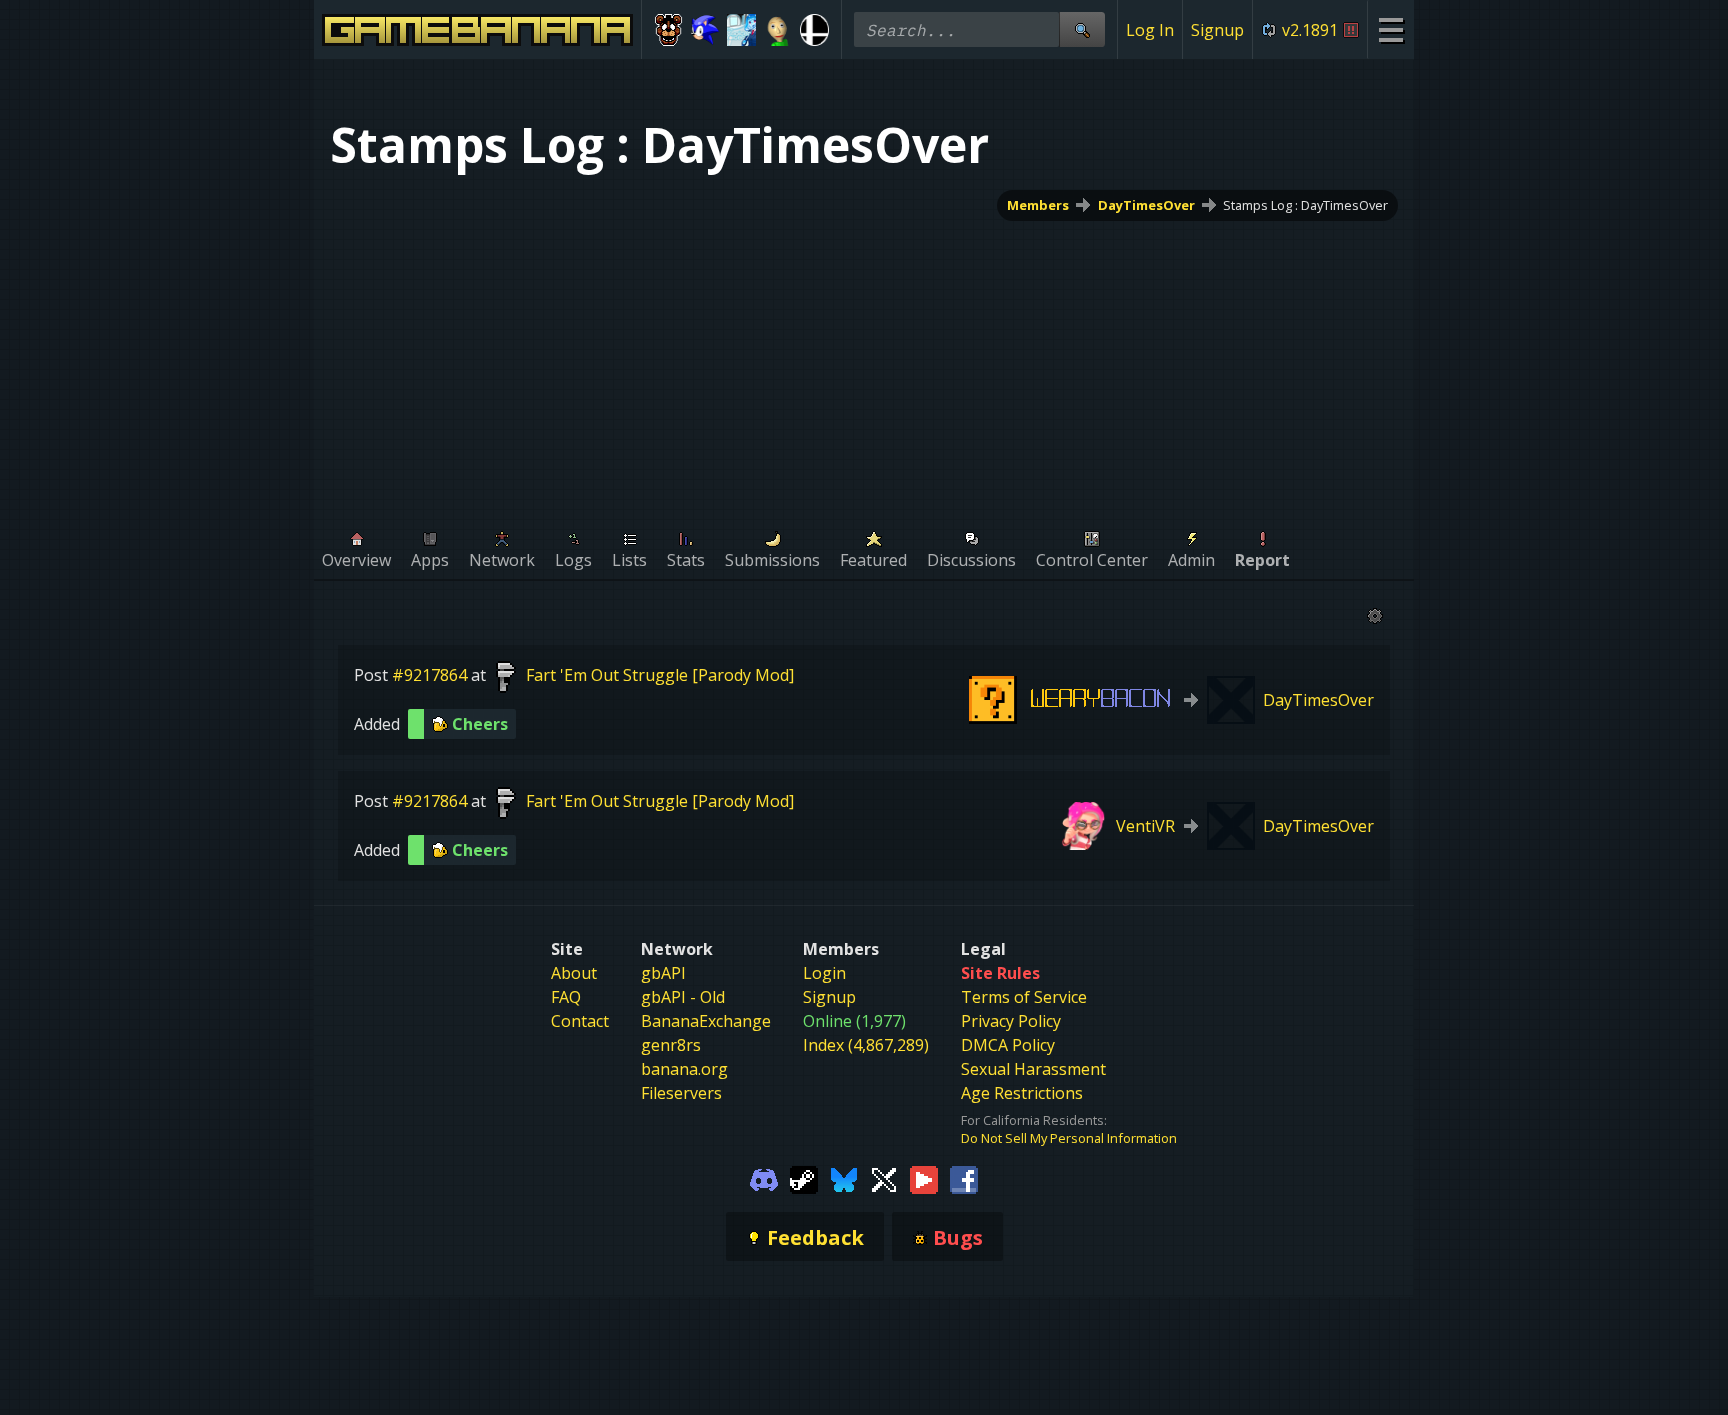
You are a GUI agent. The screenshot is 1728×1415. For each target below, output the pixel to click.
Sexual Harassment (1033, 1069)
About (574, 973)
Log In (1150, 30)
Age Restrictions (1022, 1093)
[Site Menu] (1390, 29)
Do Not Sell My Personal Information (1069, 1138)
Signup (1217, 30)
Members (1038, 205)
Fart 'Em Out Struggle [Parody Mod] (660, 675)
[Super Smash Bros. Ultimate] (814, 30)
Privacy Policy (1011, 1021)
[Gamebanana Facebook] (964, 1178)
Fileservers (681, 1093)
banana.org (684, 1069)
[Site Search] (1082, 29)
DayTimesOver (1146, 205)
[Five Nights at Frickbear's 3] (668, 30)
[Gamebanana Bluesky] (844, 1178)
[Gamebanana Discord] (764, 1178)
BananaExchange (706, 1021)
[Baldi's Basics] (778, 30)
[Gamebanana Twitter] (884, 1178)
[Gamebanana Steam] (804, 1178)
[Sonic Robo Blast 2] (705, 30)
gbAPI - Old (683, 997)
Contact (580, 1021)
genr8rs (671, 1045)
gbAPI (663, 973)
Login (824, 973)
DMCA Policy (1008, 1045)
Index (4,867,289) (866, 1045)
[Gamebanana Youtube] (924, 1178)
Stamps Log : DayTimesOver (1305, 205)
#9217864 (429, 675)
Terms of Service (1024, 997)
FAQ (566, 997)
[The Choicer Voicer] (741, 30)
